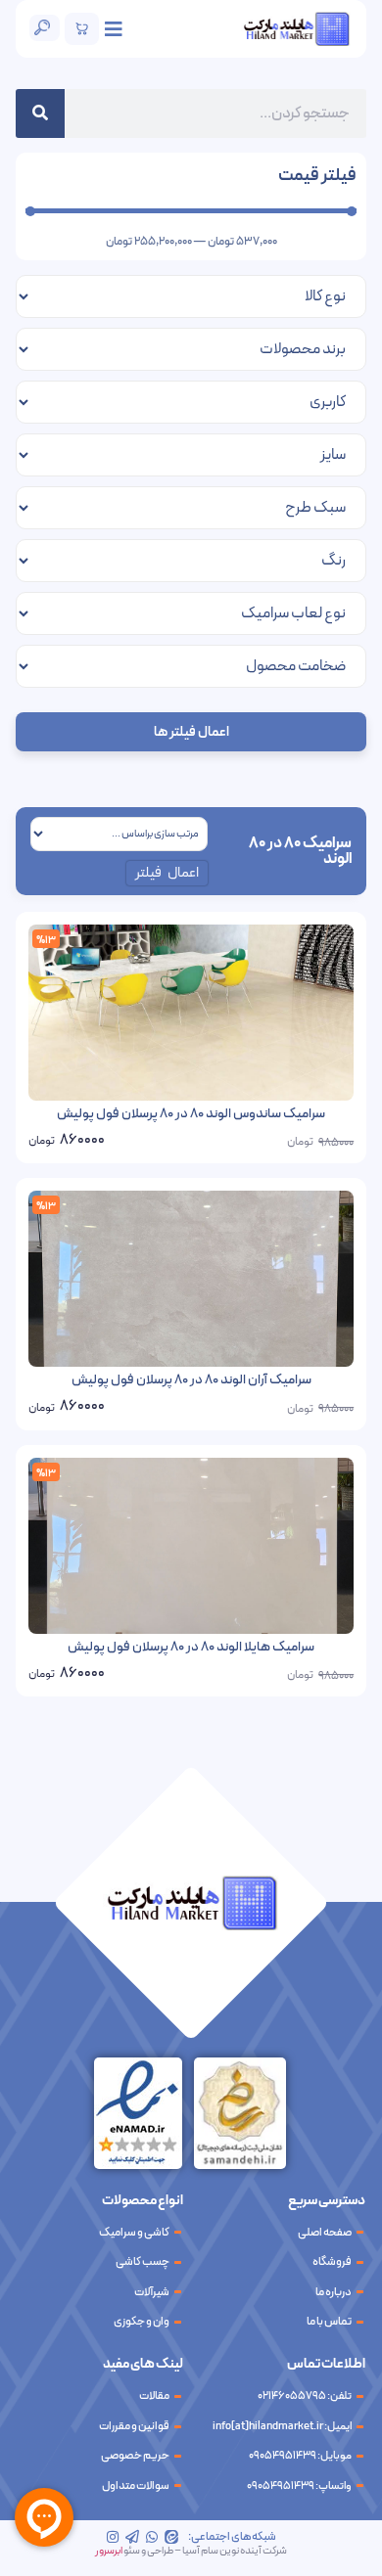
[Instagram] (113, 2537)
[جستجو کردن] (40, 113)
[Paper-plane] (132, 2537)
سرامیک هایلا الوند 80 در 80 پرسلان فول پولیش (191, 1647)
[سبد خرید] (82, 29)
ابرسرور (109, 2551)
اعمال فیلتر (167, 873)
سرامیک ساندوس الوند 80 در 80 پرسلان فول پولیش (191, 1114)
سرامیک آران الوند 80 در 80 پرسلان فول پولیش (191, 1380)
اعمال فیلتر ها (191, 732)
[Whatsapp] (152, 2537)
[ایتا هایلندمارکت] (171, 2537)
